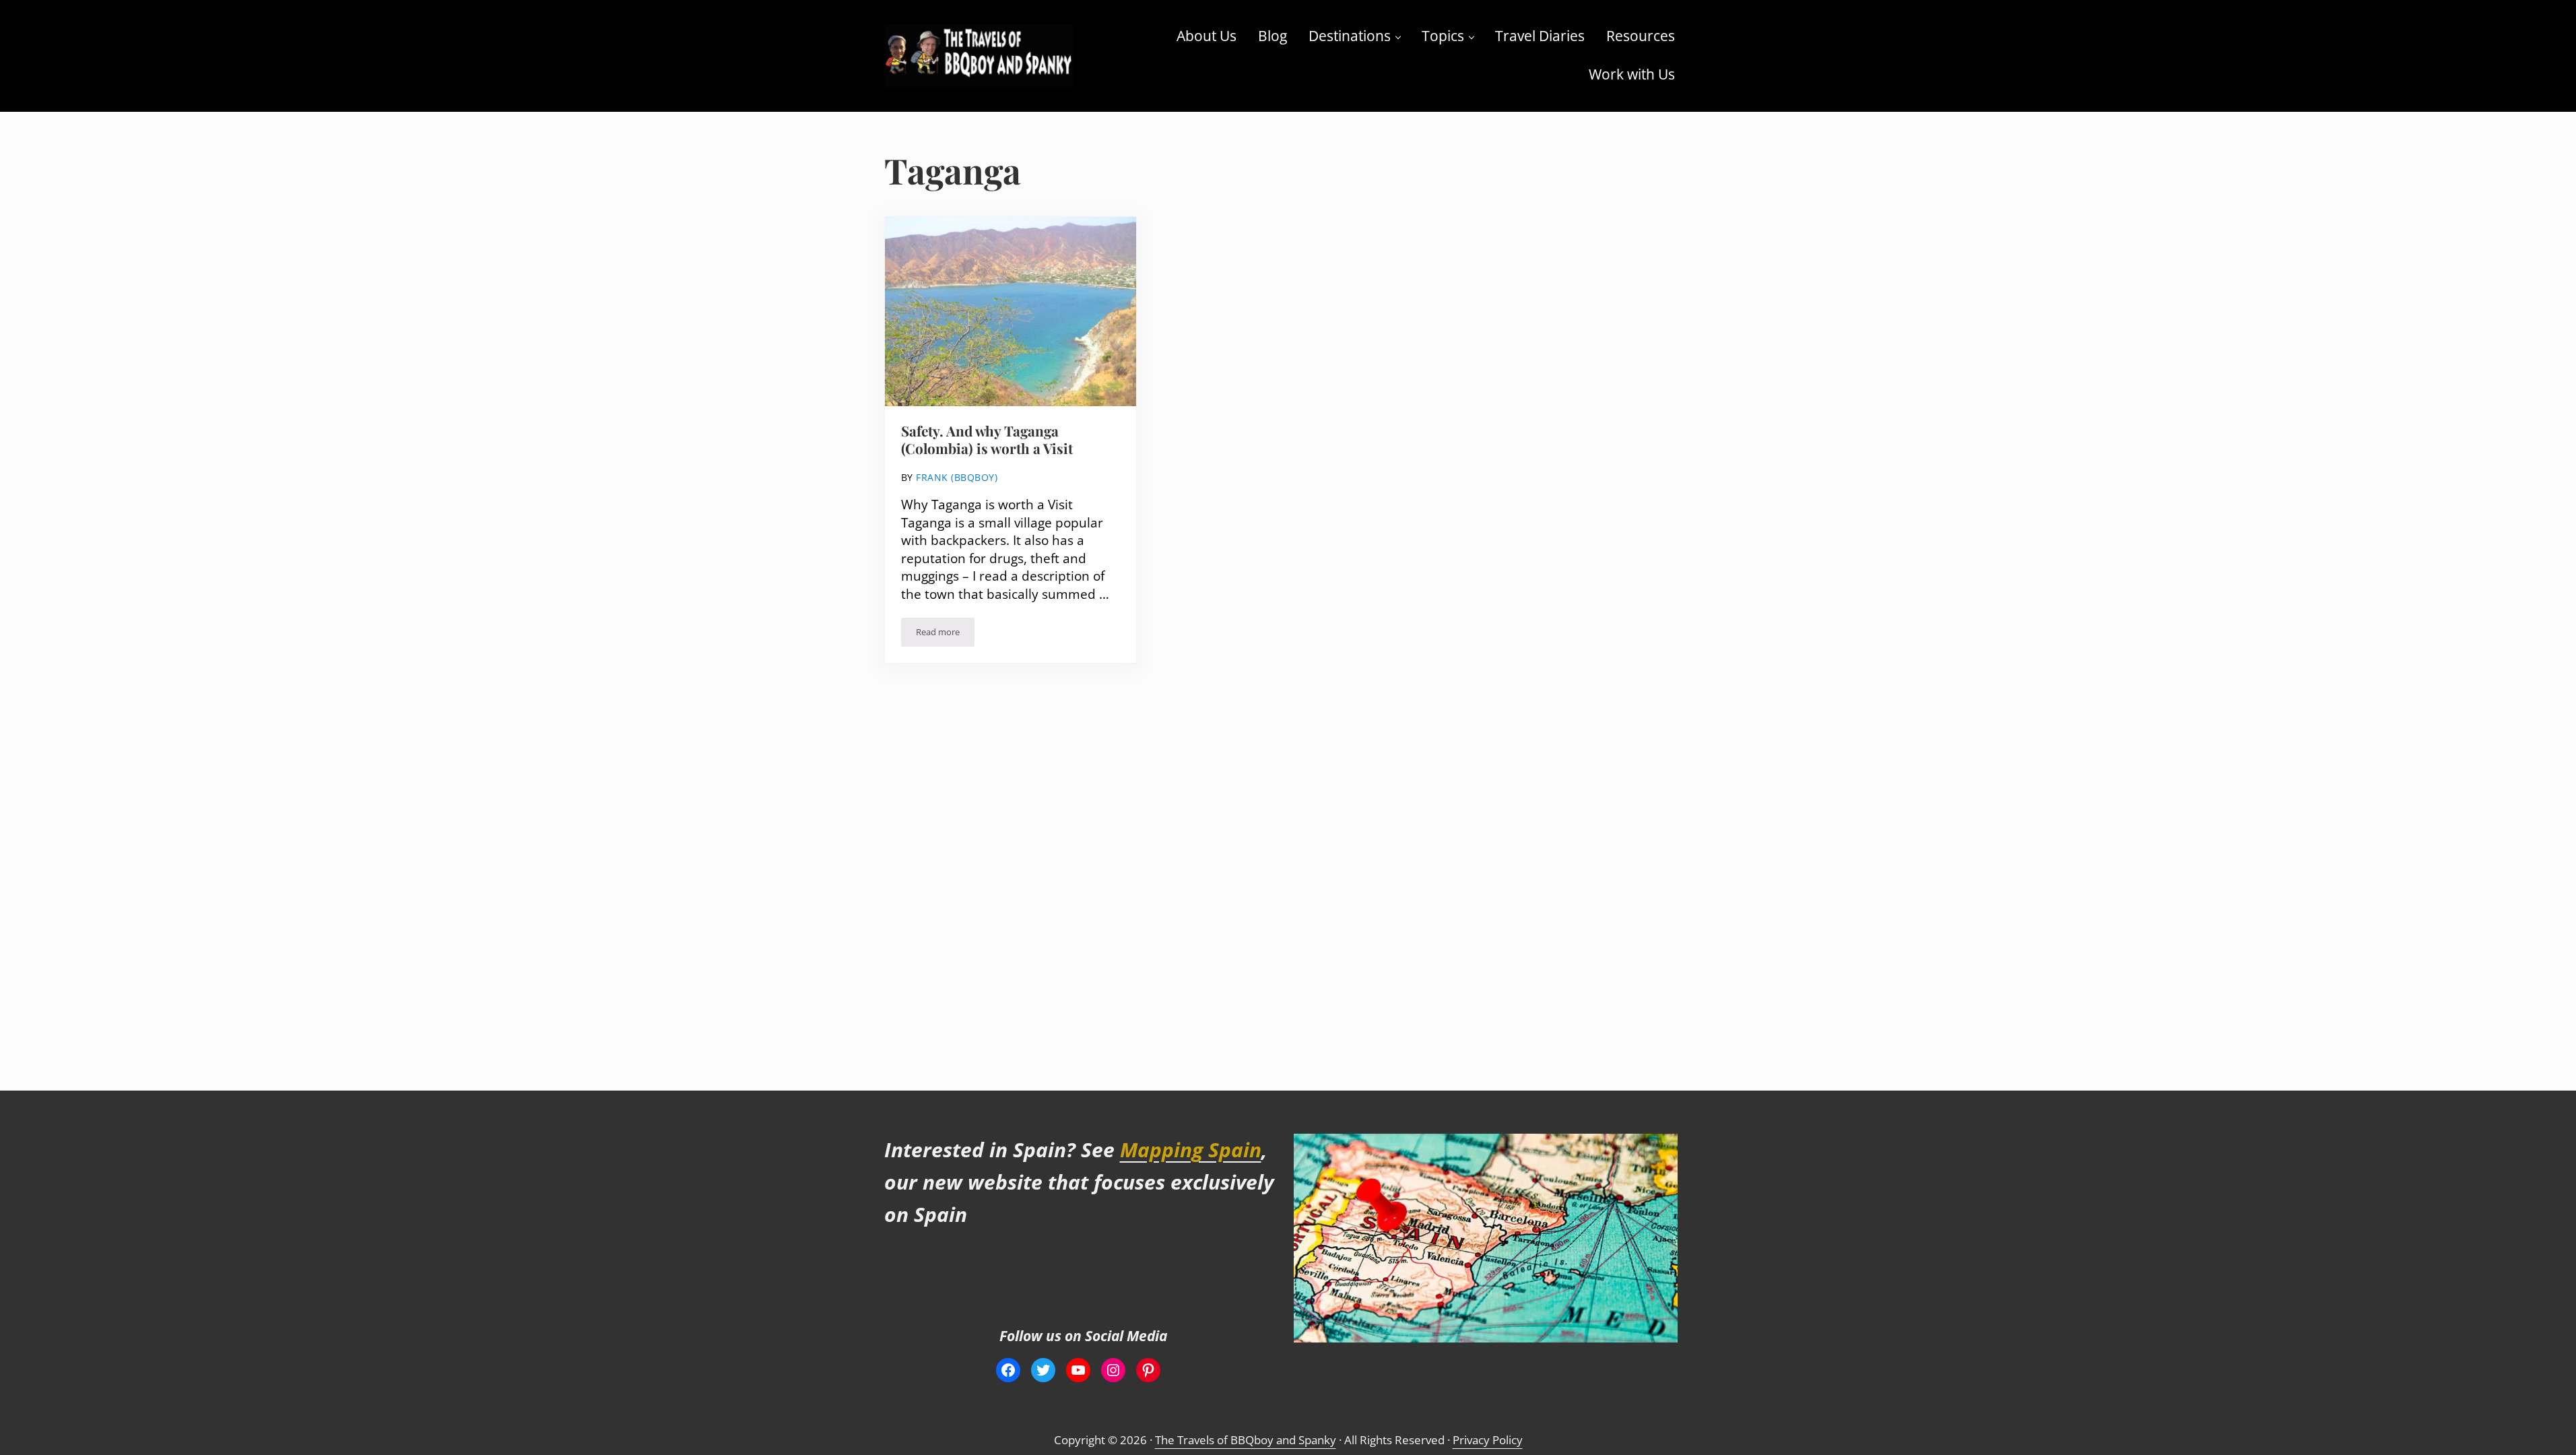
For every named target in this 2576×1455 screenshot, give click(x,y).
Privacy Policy (1488, 1440)
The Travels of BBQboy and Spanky (1246, 1440)
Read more (945, 634)
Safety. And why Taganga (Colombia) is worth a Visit (987, 440)
